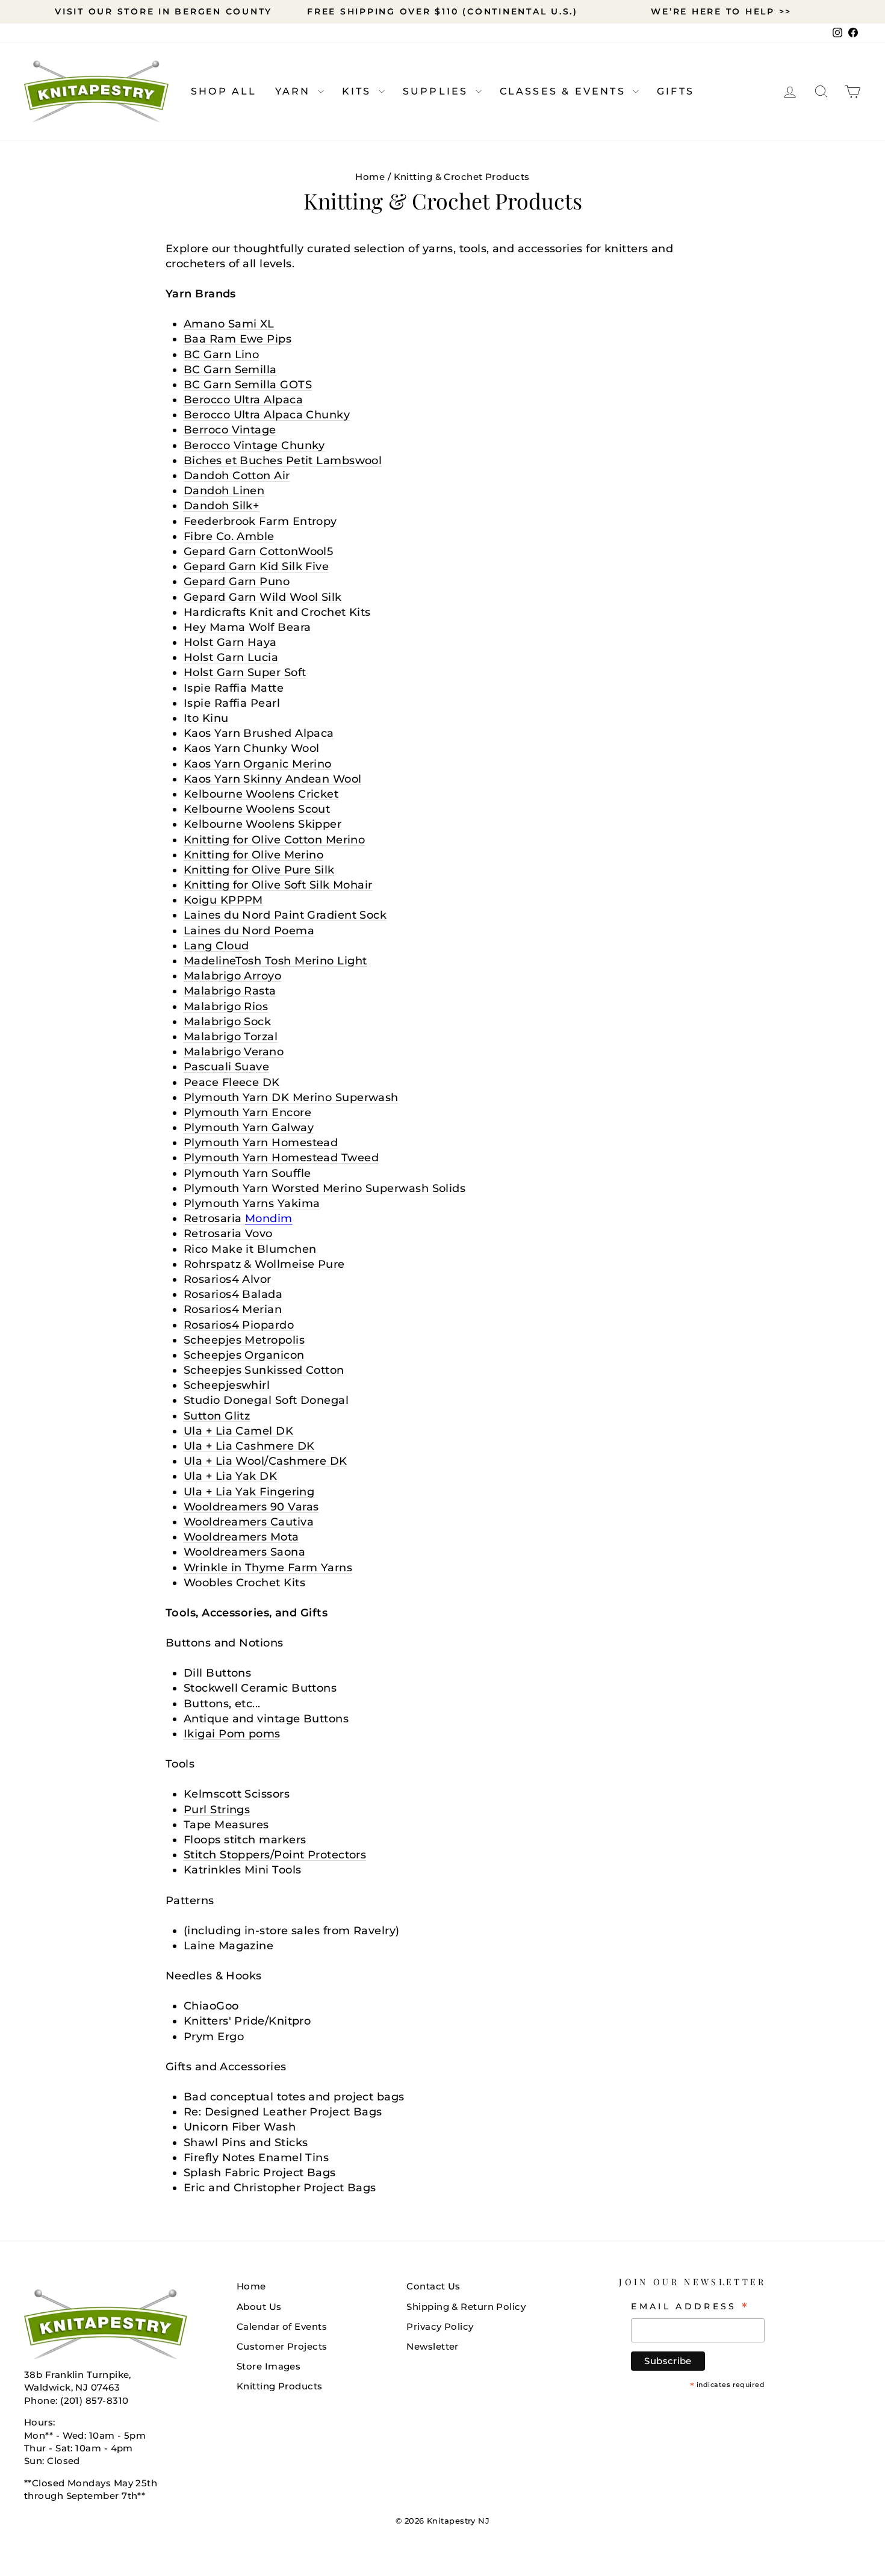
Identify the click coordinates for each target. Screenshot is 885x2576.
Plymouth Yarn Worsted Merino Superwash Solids (324, 1188)
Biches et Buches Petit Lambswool (283, 461)
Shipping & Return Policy (466, 2307)
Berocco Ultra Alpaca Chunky (267, 415)
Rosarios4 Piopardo (239, 1325)
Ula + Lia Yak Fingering (249, 1492)
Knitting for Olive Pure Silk (259, 870)
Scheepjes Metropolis (244, 1340)
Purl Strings (217, 1810)
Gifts (675, 91)
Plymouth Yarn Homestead (261, 1143)
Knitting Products (280, 2386)
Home (370, 177)
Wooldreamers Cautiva (249, 1522)
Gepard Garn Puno (237, 582)
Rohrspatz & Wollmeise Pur (261, 1264)
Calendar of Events (282, 2326)
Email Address (690, 2306)
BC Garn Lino (221, 355)
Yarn (295, 91)
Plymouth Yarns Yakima (252, 1203)
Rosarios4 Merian (233, 1309)
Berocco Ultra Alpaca (243, 400)
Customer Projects (282, 2346)
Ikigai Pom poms (232, 1734)
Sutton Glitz (217, 1416)
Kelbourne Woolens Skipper (262, 824)
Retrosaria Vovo (228, 1234)
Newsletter (433, 2346)
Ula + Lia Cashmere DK (249, 1446)
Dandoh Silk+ (221, 506)
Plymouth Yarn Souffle (247, 1173)
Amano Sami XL (229, 324)
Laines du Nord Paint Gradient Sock (285, 915)
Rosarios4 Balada (233, 1294)
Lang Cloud (216, 946)
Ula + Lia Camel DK (238, 1431)
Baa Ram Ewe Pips (238, 339)
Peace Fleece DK (232, 1082)
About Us (259, 2307)
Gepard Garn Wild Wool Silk (263, 597)
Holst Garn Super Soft (245, 672)
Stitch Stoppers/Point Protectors (275, 1855)
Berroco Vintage (230, 430)
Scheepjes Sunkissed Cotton (264, 1370)
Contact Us (433, 2286)
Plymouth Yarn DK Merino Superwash (291, 1097)
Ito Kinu (206, 718)
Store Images (269, 2366)
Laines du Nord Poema (249, 931)
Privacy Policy (440, 2326)
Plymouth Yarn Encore (247, 1113)
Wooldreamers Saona (244, 1552)
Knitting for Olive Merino (253, 855)
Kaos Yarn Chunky (235, 748)
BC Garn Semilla (230, 370)
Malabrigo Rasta (230, 991)
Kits (359, 91)
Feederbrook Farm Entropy (260, 521)
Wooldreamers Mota (241, 1537)
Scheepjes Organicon (244, 1355)
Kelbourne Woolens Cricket (261, 794)
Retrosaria (238, 1218)
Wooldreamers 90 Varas (251, 1507)
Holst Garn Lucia (231, 657)
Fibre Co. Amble (229, 536)
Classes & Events (565, 91)
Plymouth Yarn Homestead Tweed (281, 1158)
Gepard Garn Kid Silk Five (256, 566)
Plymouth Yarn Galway (249, 1128)
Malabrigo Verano (234, 1052)
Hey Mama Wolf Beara (247, 627)
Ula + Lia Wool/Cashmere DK (265, 1461)
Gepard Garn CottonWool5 (258, 551)
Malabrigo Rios (226, 1007)
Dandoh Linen (224, 491)
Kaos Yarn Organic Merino (258, 764)
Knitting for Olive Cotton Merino (274, 840)
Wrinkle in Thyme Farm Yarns (268, 1568)
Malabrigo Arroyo (232, 976)
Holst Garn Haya (230, 642)
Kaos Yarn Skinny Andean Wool (273, 779)
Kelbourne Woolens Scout (257, 809)
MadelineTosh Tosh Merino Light (275, 961)
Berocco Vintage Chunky (254, 445)
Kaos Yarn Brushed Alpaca (259, 733)
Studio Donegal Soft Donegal (266, 1400)
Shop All (224, 91)
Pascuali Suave (226, 1067)
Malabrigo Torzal (231, 1037)
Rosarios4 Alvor (228, 1279)
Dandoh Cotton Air (237, 476)
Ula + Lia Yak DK (230, 1476)
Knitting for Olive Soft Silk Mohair (278, 885)
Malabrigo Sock (227, 1022)
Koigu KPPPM (223, 900)
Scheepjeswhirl (227, 1385)
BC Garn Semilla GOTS (248, 385)
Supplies (438, 91)
